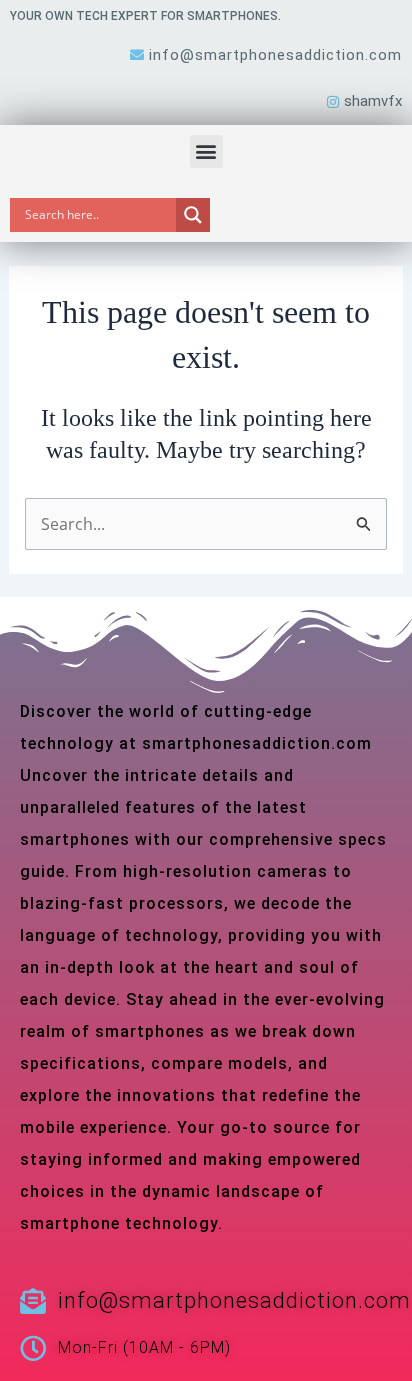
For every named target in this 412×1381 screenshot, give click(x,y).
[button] (206, 151)
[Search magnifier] (193, 215)
